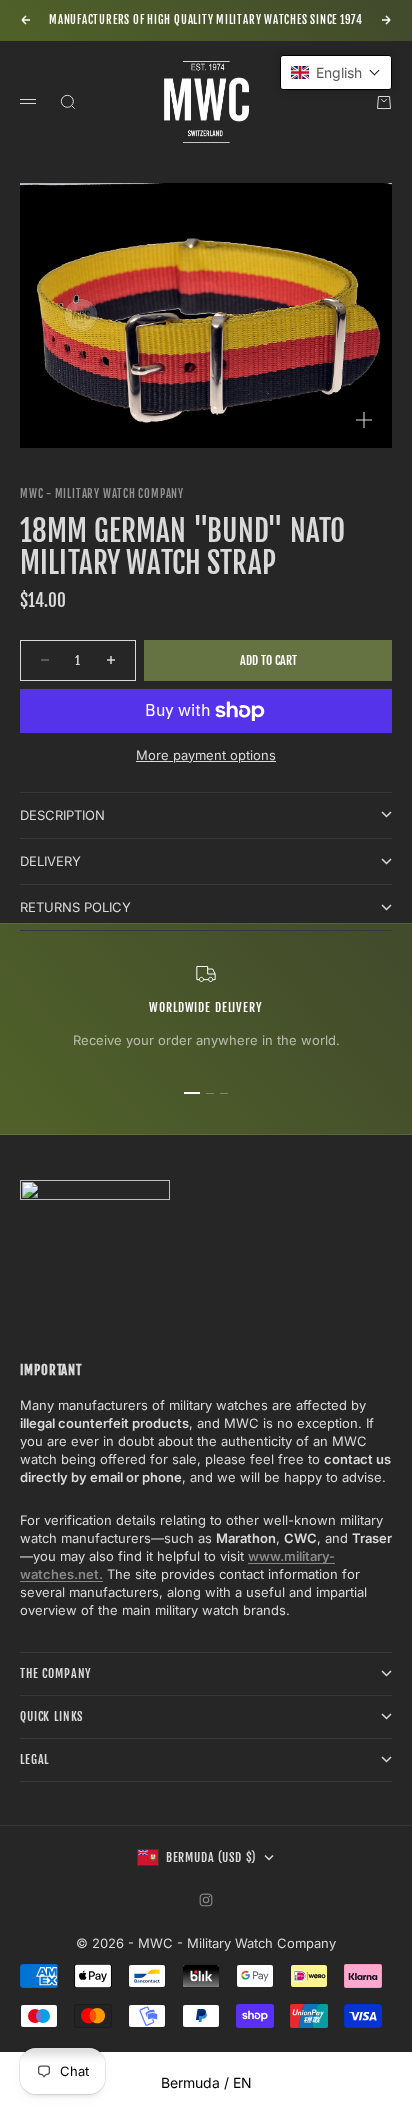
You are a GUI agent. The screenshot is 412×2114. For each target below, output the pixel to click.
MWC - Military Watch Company (102, 494)
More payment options (206, 755)
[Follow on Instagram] (206, 1900)
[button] (336, 72)
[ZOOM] (364, 420)
